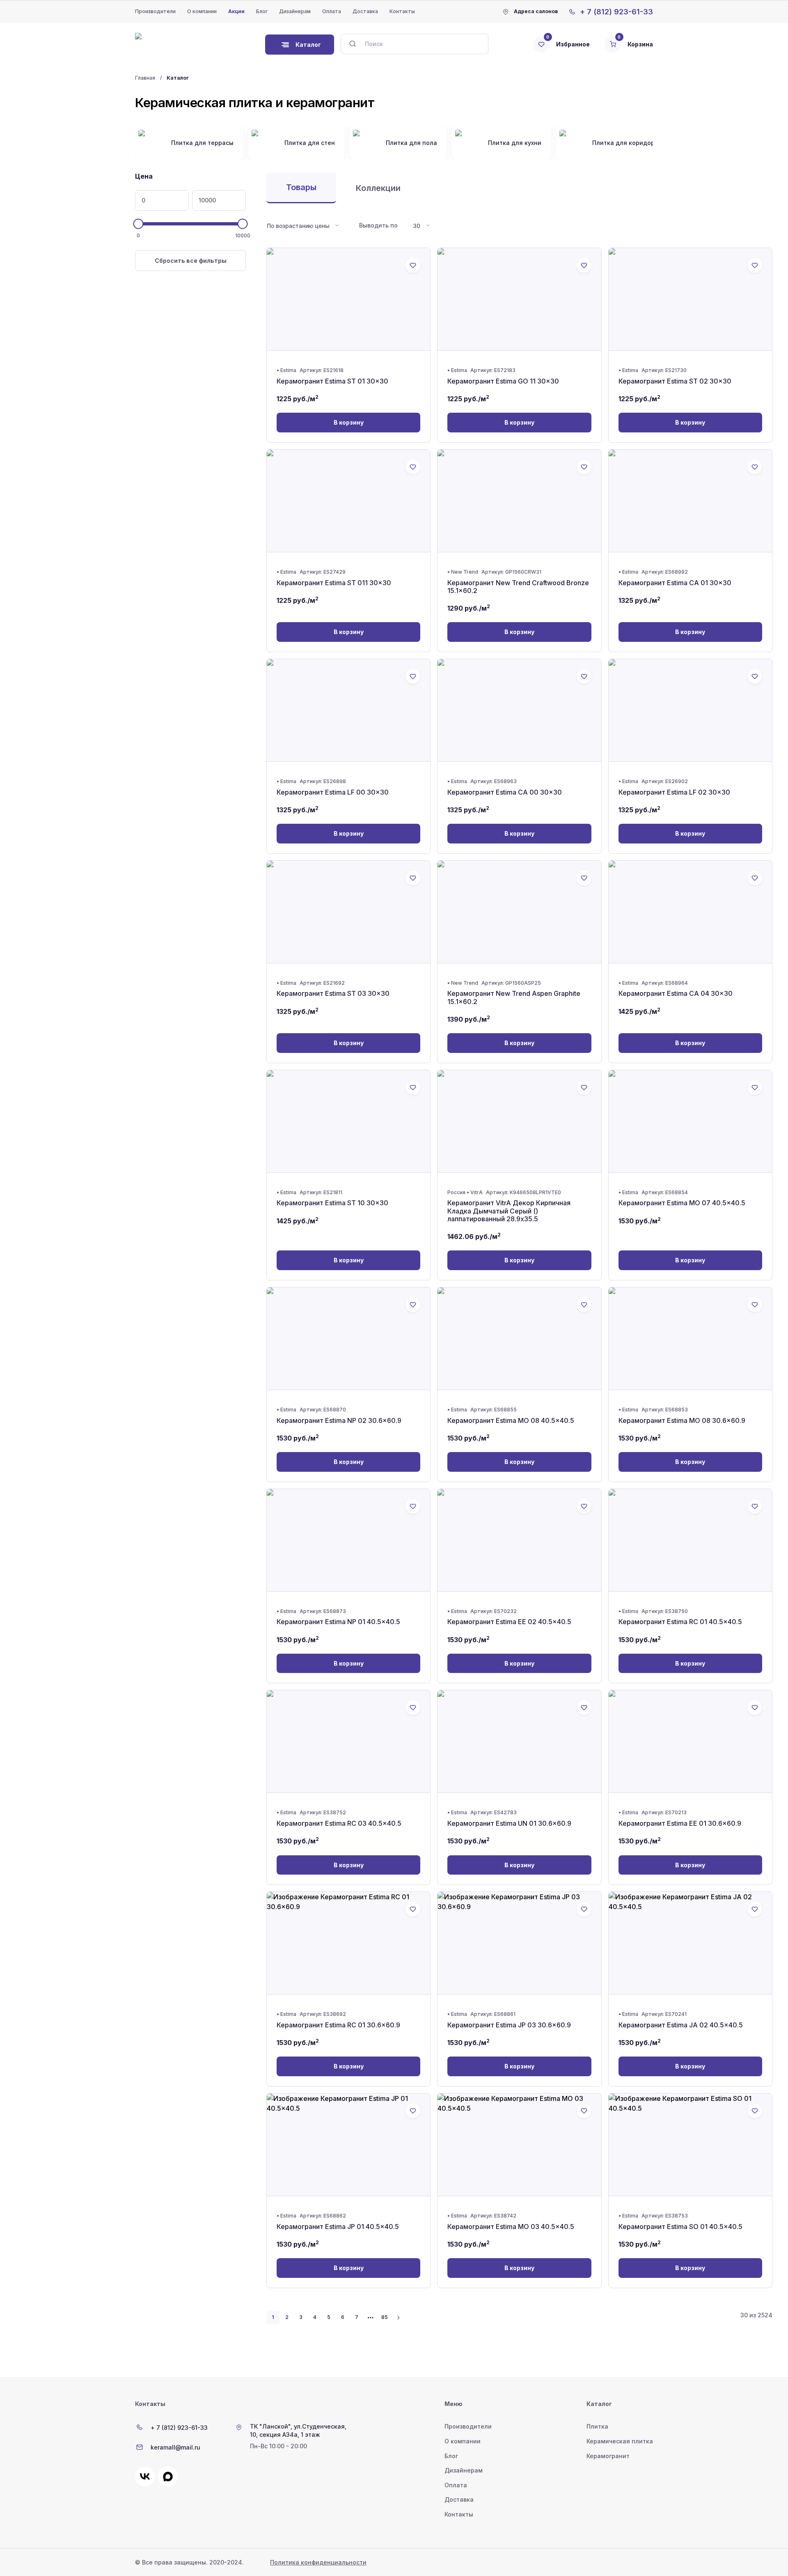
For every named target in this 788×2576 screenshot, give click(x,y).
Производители (155, 11)
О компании (202, 11)
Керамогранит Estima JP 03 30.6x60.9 (509, 2025)
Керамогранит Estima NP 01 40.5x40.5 (338, 1622)
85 (385, 2317)
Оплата (332, 11)
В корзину (349, 422)
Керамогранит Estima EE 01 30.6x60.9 (680, 1823)
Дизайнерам (295, 11)
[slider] (139, 224)
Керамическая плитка (620, 2441)
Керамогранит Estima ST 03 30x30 (333, 993)
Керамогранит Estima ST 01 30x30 (332, 381)
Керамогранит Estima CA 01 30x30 (675, 583)
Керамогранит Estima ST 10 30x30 (332, 1203)
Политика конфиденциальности (318, 2562)
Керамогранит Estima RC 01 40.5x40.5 (680, 1622)
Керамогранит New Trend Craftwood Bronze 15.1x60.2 (518, 587)
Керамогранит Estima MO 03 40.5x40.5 (511, 2227)
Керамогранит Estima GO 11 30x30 (503, 381)
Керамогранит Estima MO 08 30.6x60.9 (682, 1420)
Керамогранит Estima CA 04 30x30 (676, 993)
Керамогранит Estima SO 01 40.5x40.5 (680, 2227)
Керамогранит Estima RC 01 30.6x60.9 (338, 2025)
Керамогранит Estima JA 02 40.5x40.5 (681, 2025)
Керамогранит (608, 2456)
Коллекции (378, 188)
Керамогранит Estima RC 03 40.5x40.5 (339, 1823)
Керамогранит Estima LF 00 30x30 (333, 792)
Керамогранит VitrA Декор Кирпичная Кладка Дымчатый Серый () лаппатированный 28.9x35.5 (509, 1211)
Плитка (597, 2426)
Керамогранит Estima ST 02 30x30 (675, 381)
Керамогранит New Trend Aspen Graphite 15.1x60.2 (514, 997)
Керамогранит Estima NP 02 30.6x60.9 (339, 1420)
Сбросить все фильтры (191, 261)
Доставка (365, 11)
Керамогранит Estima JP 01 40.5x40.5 (338, 2227)
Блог (262, 11)
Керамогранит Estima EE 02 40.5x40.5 (509, 1622)
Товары (301, 187)
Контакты (402, 11)
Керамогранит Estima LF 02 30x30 (674, 792)
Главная (145, 78)
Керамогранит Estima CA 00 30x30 (505, 792)
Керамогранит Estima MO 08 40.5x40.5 (511, 1420)
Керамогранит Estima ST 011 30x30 (334, 583)
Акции (236, 11)
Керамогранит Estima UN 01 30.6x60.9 (509, 1823)
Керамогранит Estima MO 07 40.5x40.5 (682, 1203)
